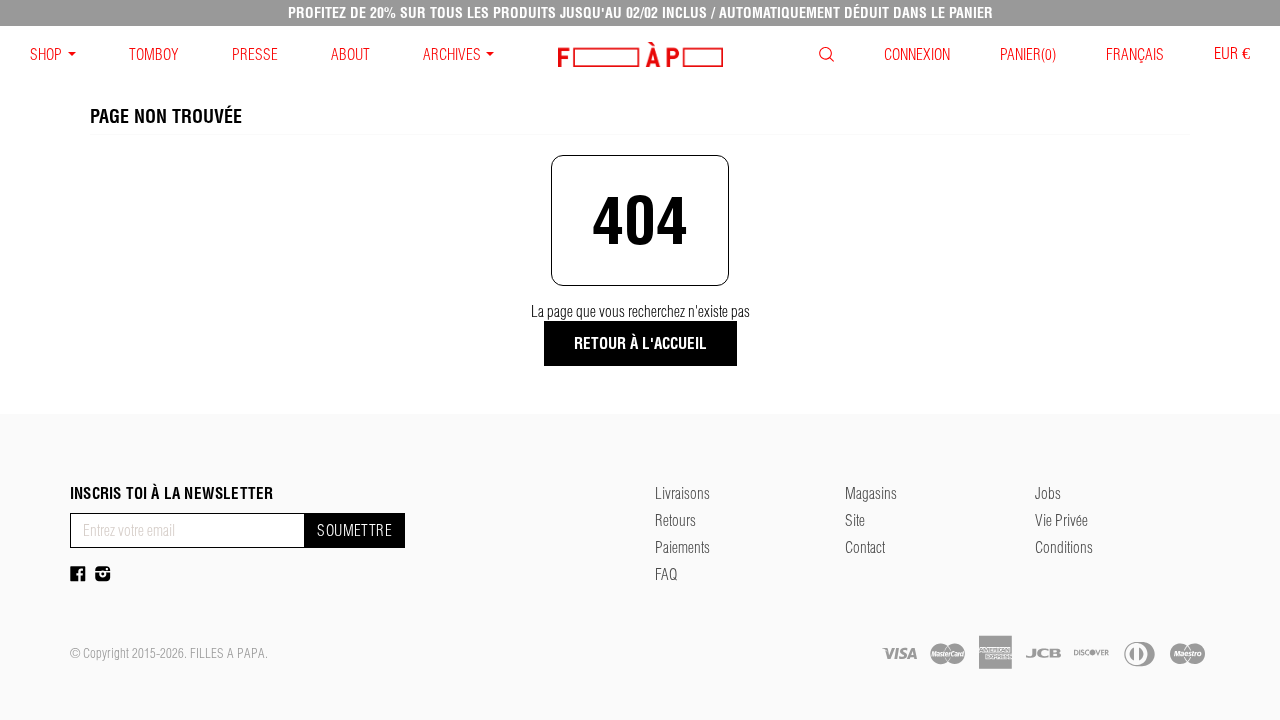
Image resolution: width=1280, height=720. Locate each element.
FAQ (666, 574)
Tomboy (154, 54)
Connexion (917, 54)
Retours (675, 520)
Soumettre (354, 530)
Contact (865, 547)
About (350, 54)
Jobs (1048, 493)
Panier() (1028, 54)
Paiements (682, 547)
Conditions (1064, 547)
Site (855, 520)
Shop (46, 54)
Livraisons (682, 493)
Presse (255, 54)
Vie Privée (1061, 520)
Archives (452, 54)
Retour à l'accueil (640, 343)
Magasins (871, 493)
